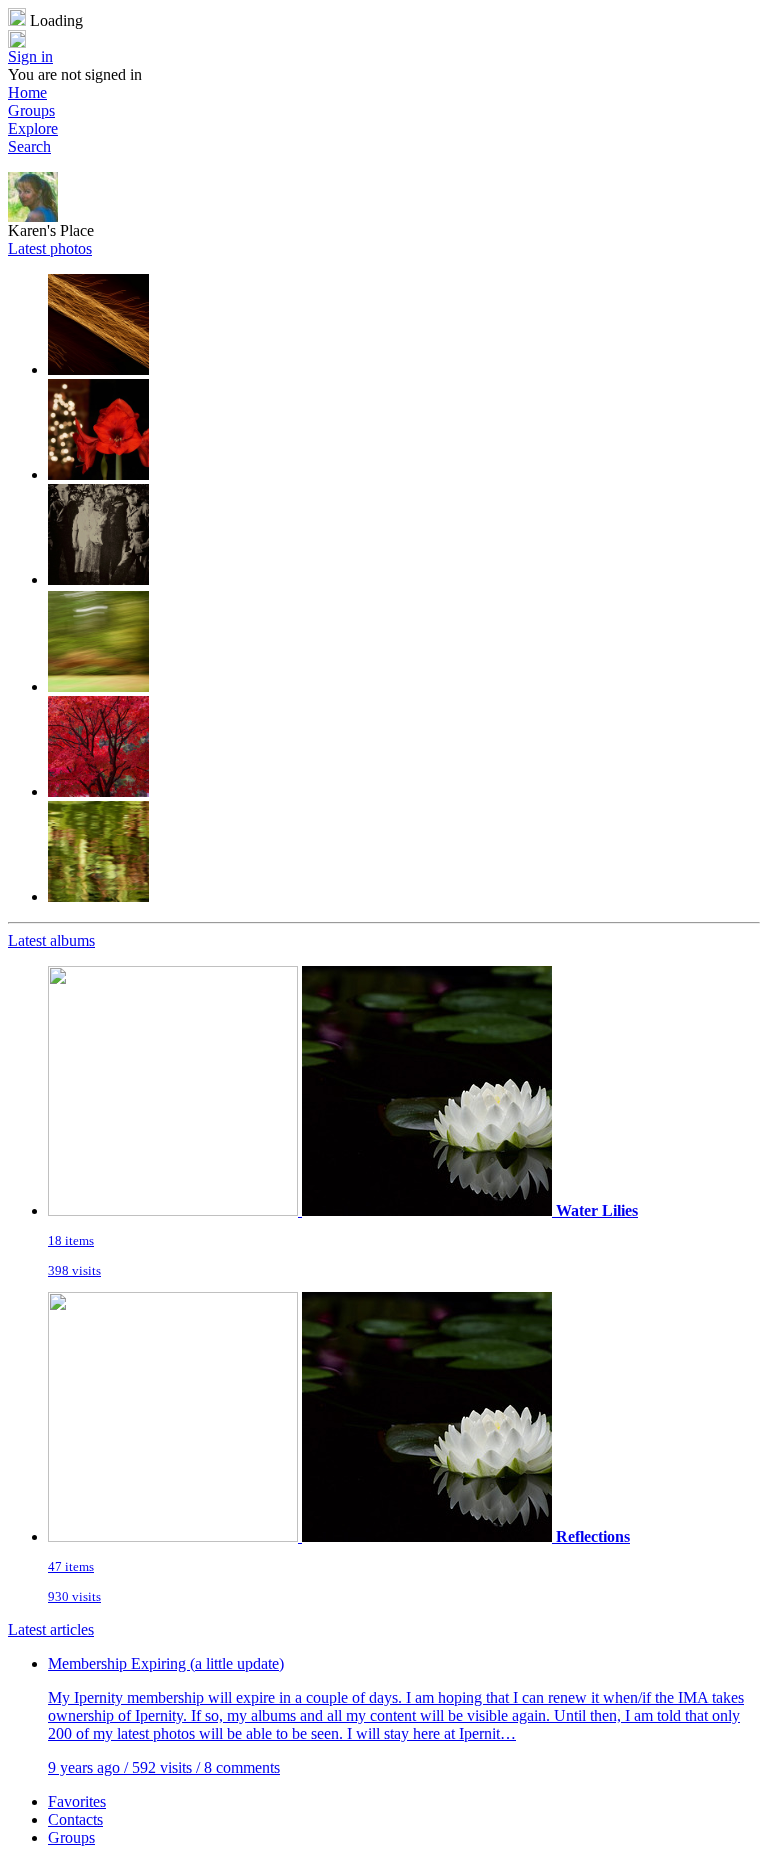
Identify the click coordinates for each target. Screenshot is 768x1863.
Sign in (30, 56)
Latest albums (51, 940)
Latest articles (51, 1629)
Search (29, 146)
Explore (33, 128)
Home (27, 92)
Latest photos (50, 248)
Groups (31, 110)
